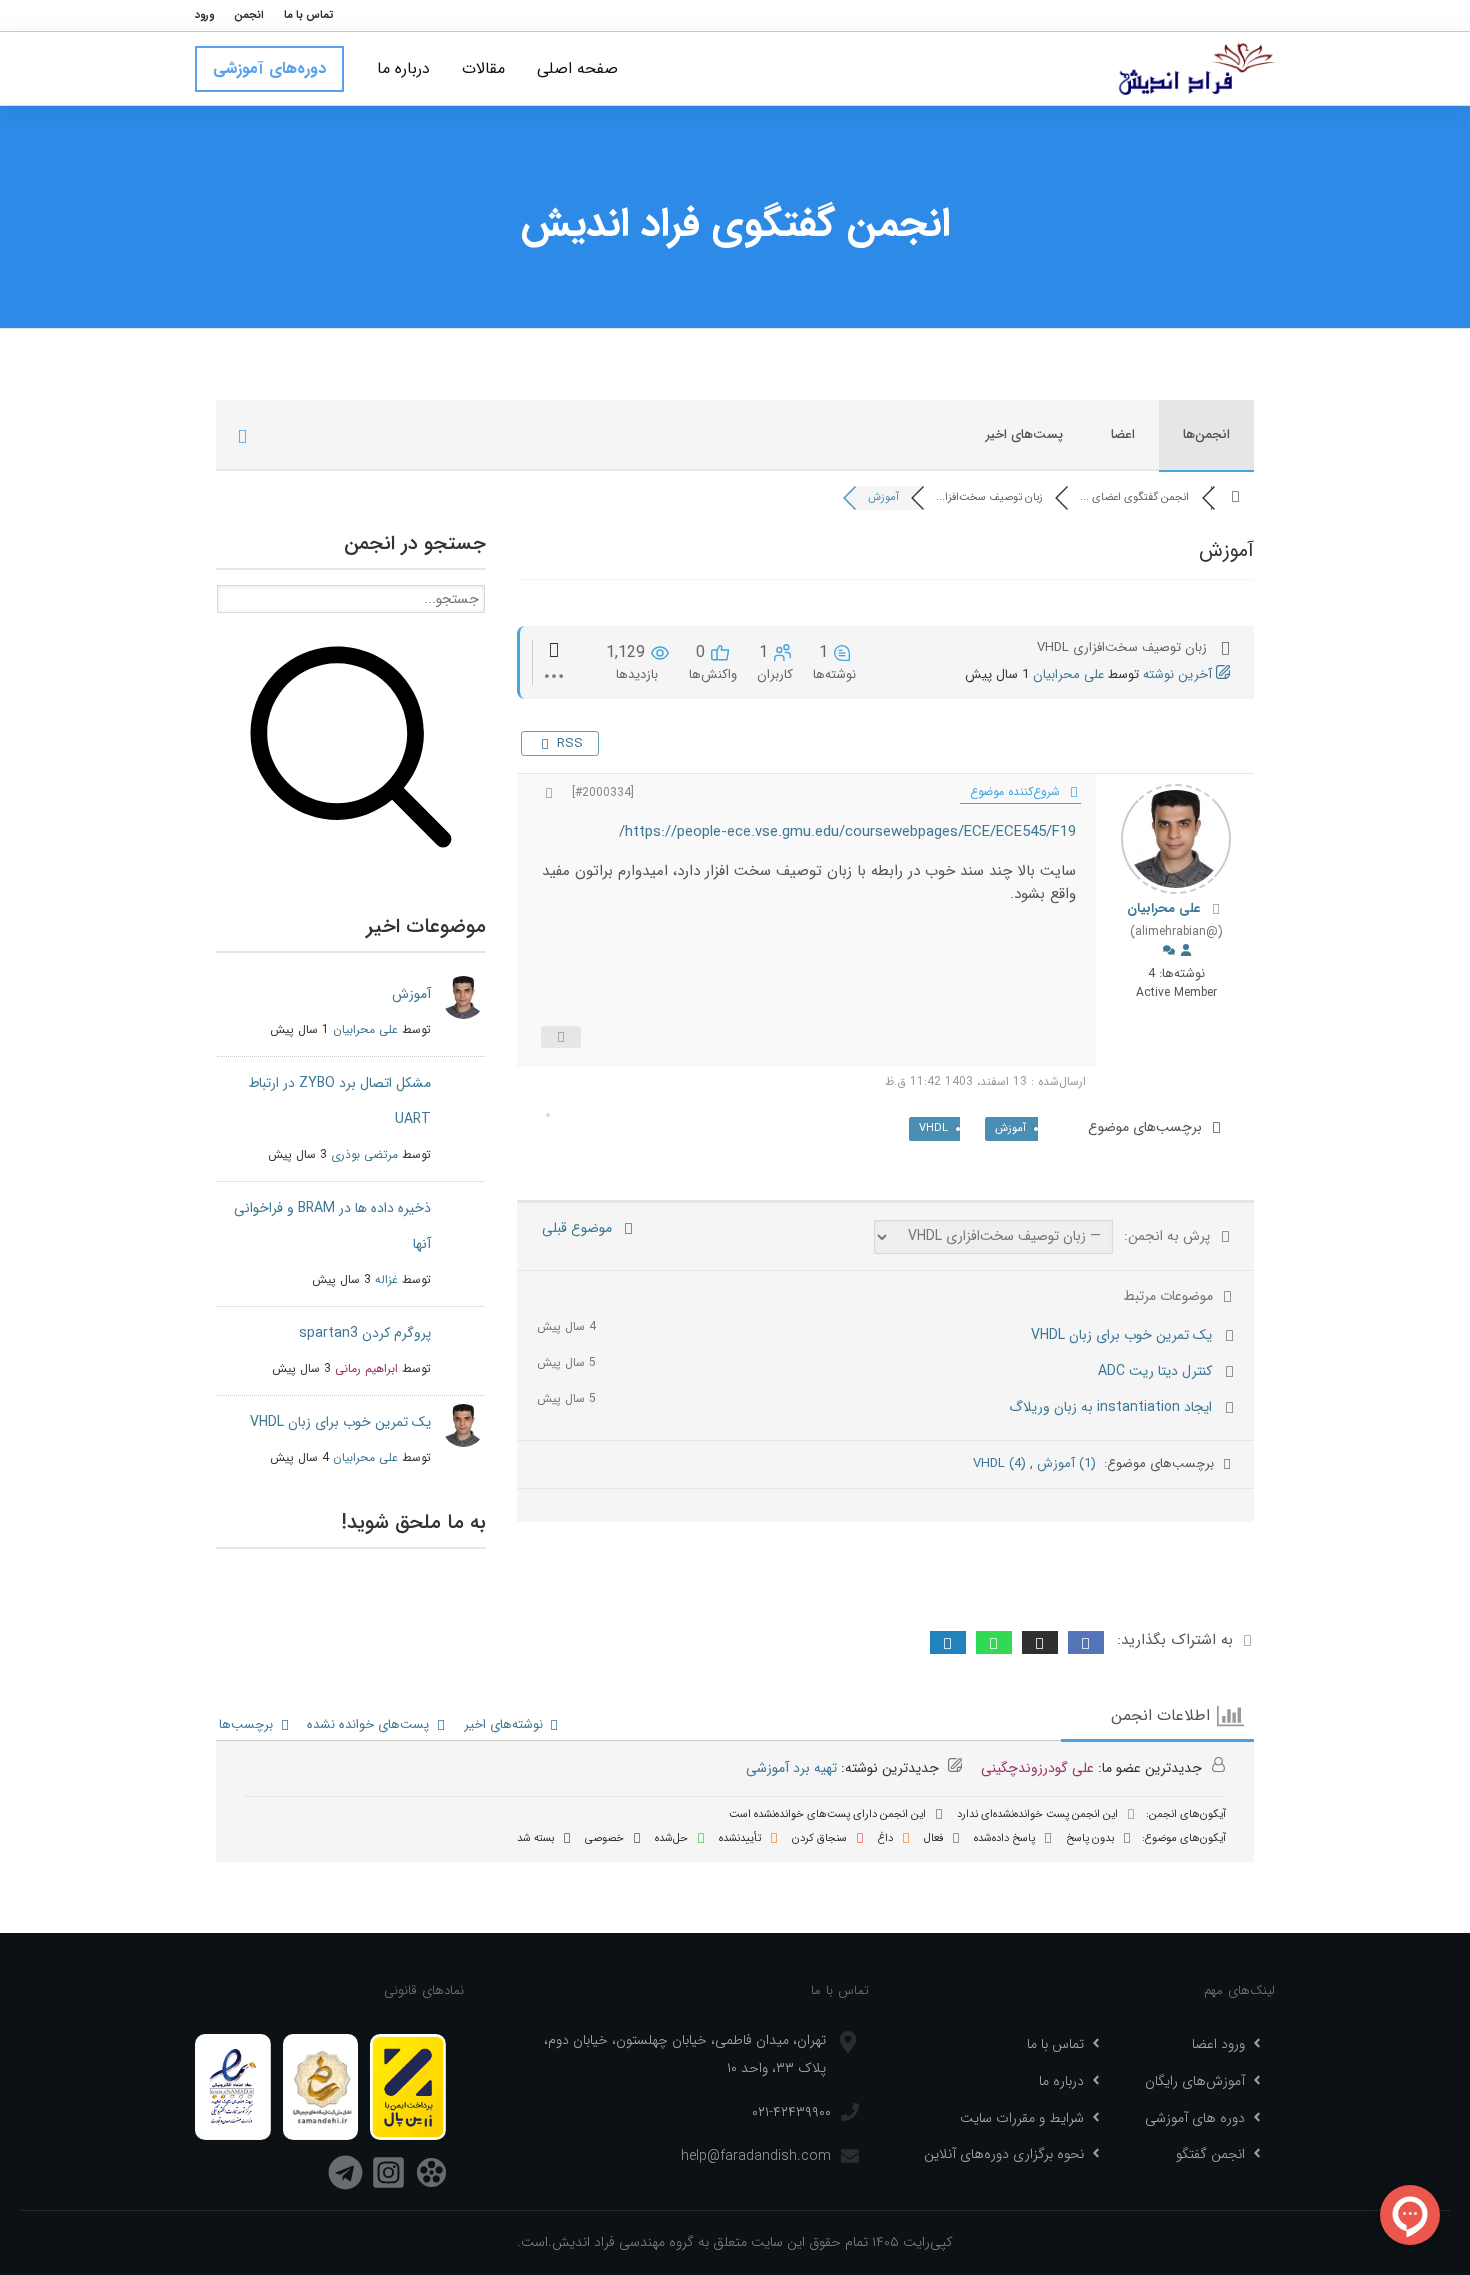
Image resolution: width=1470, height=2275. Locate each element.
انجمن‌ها (1206, 434)
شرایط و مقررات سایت (1022, 2118)
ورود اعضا (1218, 2044)
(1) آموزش (1064, 1463)
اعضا (1123, 434)
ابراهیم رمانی (366, 1368)
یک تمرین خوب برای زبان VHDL (1121, 1335)
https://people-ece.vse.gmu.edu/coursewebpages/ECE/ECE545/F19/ (847, 832)
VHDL (933, 1128)
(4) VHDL (999, 1463)
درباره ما (1061, 2081)
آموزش (1010, 1128)
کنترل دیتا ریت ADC (1155, 1371)
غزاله (386, 1279)
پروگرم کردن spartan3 (365, 1333)
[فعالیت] (1169, 951)
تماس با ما (1055, 2044)
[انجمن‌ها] (1236, 497)
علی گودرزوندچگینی (1037, 1768)
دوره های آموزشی (1195, 2118)
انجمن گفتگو (1210, 2154)
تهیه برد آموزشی (791, 1768)
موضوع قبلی (581, 1228)
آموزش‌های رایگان (1195, 2081)
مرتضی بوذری (364, 1154)
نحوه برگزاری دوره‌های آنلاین (1004, 2154)
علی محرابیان (1068, 674)
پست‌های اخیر (1024, 434)
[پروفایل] (1186, 951)
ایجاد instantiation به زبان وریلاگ (1110, 1407)
